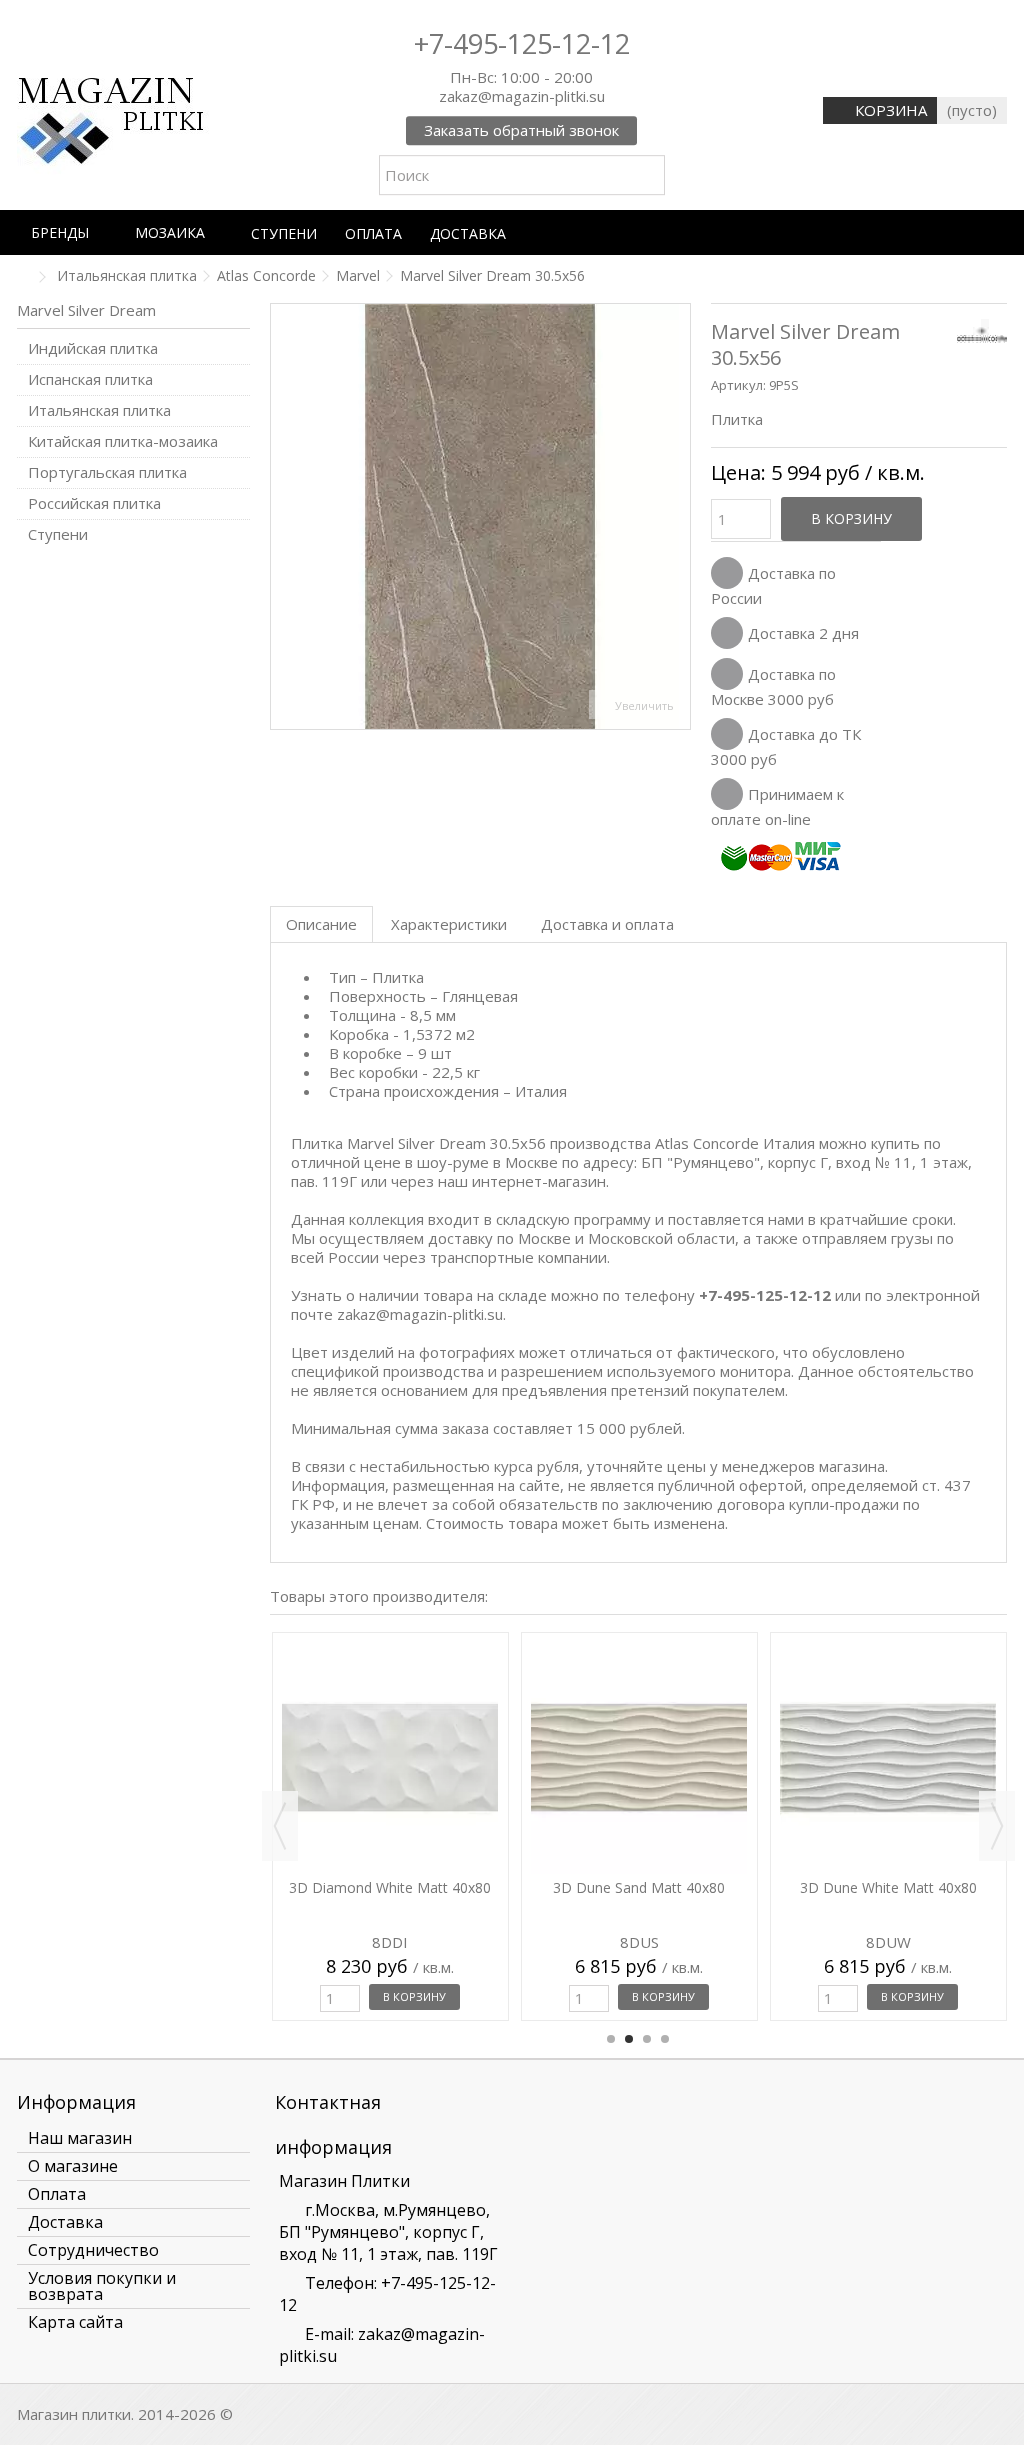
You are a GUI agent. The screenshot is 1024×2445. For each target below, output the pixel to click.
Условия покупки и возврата (102, 2286)
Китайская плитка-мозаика (123, 441)
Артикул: (738, 385)
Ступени (58, 534)
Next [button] (997, 1826)
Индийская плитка (93, 348)
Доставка (65, 2222)
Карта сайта (75, 2322)
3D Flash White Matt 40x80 (390, 1715)
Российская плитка (94, 503)
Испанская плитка (90, 379)
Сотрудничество (93, 2250)
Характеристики (449, 924)
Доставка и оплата (607, 924)
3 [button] (647, 2039)
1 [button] (611, 2039)
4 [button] (665, 2039)
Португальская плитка (107, 472)
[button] (69, 232)
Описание (321, 924)
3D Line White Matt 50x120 (888, 1715)
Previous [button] (280, 1826)
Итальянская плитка (99, 410)
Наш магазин (80, 2138)
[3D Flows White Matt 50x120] (639, 1672)
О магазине (73, 2166)
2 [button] (629, 2039)
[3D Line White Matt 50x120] (888, 1672)
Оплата (57, 2194)
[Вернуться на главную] (23, 277)
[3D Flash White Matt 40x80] (390, 1672)
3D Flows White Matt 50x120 (639, 1715)
